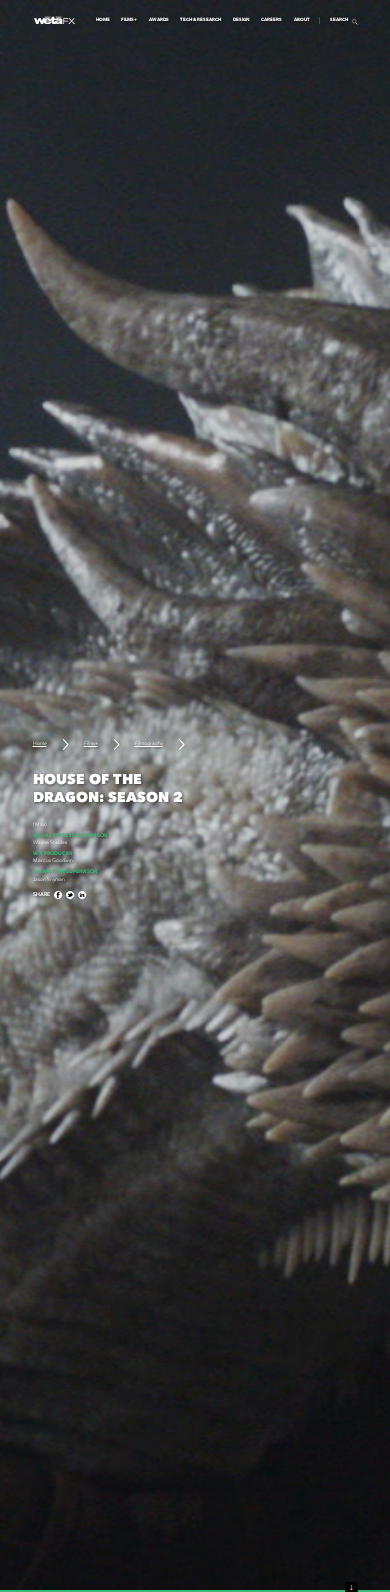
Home (103, 20)
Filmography (149, 743)
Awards (159, 20)
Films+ (129, 20)
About (302, 20)
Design (241, 20)
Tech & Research (200, 20)
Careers (271, 20)
